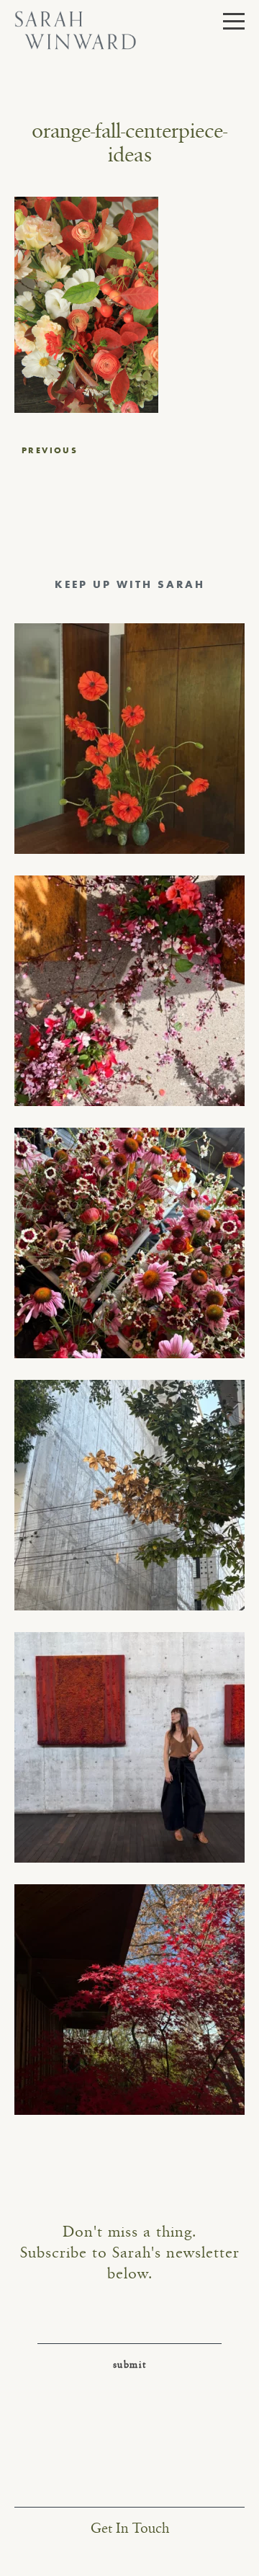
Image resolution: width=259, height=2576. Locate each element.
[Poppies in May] (129, 739)
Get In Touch (130, 2529)
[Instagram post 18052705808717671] (129, 1495)
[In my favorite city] (129, 1747)
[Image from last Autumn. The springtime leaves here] (129, 2000)
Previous (50, 450)
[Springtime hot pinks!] (129, 991)
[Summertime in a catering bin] (129, 1243)
